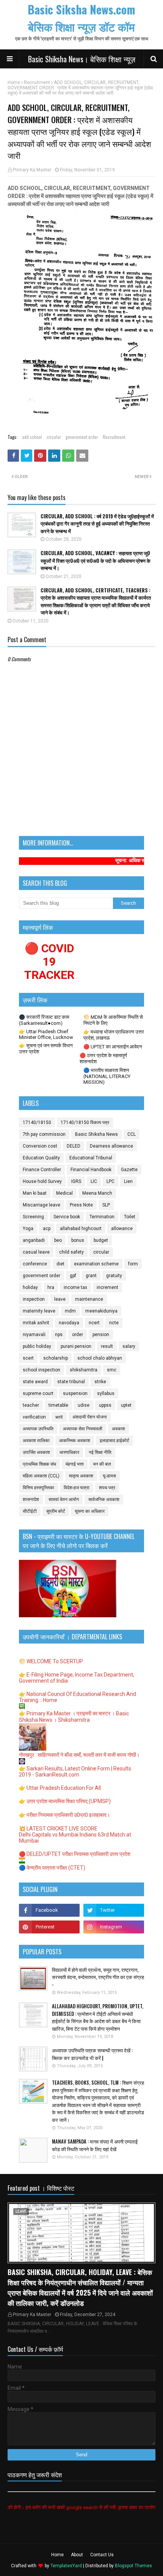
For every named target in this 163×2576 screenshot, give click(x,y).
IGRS (76, 1181)
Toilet (130, 1217)
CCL (132, 1134)
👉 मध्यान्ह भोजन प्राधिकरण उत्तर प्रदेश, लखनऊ (114, 1035)
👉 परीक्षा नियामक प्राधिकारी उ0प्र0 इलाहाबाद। (64, 1815)
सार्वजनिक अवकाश (104, 1499)
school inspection (42, 1370)
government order (82, 437)
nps (59, 1335)
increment (107, 1287)
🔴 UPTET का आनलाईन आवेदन (113, 1047)
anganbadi (34, 1240)
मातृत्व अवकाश (81, 1476)
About (77, 2555)
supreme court (38, 1393)
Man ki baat (35, 1193)
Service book (67, 1217)
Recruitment (37, 82)
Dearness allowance (111, 1146)
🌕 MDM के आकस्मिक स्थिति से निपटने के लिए (113, 1020)
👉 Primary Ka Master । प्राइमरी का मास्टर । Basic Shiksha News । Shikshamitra (74, 1717)
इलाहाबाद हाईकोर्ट (114, 1441)
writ (59, 1417)
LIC (94, 1181)
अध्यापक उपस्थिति (38, 1429)
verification (34, 1417)
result (107, 1346)
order (78, 1335)
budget (101, 1240)
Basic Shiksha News (96, 1134)
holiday (30, 1287)
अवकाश (118, 1429)
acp (47, 1229)
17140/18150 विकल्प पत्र (85, 1123)
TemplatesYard (66, 2566)
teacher (31, 1405)
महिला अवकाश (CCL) (41, 1476)
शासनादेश (31, 1499)
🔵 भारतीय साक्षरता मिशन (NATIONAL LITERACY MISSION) (107, 1076)
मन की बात (102, 1464)
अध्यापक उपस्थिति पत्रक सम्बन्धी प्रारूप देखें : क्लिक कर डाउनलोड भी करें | (92, 2054)
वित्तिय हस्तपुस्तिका (38, 1488)
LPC (110, 1181)
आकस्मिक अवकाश (75, 1441)
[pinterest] (49, 1927)
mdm (70, 1311)
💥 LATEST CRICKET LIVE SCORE (58, 1829)
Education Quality (41, 1158)
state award (35, 1382)
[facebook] (49, 1910)
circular (54, 437)
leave (60, 1299)
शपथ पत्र (107, 1488)
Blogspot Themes (133, 2566)
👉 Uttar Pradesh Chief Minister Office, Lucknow (46, 1034)
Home (14, 82)
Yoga (28, 1229)
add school (32, 437)
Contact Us (102, 2555)
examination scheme (96, 1264)
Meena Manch (97, 1193)
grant (91, 1276)
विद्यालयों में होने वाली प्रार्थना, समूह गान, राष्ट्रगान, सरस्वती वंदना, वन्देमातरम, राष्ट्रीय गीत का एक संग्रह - (98, 1977)
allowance (122, 1229)
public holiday (37, 1346)
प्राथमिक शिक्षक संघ (39, 1464)
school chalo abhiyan (100, 1358)
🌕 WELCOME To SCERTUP (51, 1661)
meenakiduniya (101, 1311)
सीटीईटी (30, 1511)
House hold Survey (42, 1181)
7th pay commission (44, 1134)
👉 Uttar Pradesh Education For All (60, 1788)
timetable (58, 1405)
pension (101, 1335)
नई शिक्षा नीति (100, 1452)
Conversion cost (40, 1146)
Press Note (81, 1205)
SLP (106, 1205)
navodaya (69, 1323)
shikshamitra (84, 1370)
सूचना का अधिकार (90, 1511)
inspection (34, 1299)
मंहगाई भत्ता (75, 1464)
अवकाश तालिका (36, 1441)
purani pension (76, 1346)
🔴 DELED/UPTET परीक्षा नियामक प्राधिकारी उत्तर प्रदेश (75, 1854)
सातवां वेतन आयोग (64, 1499)
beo (58, 1240)
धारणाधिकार (69, 1452)
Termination (102, 1217)
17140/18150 (37, 1123)
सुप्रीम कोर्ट (56, 1511)
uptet (126, 1405)
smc (112, 1370)
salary (129, 1346)
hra (51, 1287)
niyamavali (34, 1335)
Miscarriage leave (42, 1205)
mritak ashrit (36, 1323)
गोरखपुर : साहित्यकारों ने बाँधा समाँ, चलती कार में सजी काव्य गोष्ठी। (79, 1755)
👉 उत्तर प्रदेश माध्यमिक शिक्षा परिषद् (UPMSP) (65, 1801)
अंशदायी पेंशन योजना (90, 1417)
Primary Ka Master (32, 170)
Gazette (129, 1170)
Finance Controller (42, 1170)
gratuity (114, 1276)
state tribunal (71, 1382)
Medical (64, 1193)
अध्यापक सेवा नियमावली (83, 1429)
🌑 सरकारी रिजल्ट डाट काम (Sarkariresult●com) (44, 1020)
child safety (71, 1252)
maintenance (89, 1299)
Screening (33, 1217)
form (133, 1264)
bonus (78, 1240)
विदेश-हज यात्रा (77, 1488)
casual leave (36, 1252)
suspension (75, 1393)
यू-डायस (109, 1476)
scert (28, 1358)
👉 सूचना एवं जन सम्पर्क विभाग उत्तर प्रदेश (46, 1049)
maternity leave (39, 1311)
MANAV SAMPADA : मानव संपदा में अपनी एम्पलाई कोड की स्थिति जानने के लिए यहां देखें (95, 2145)
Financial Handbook (91, 1170)
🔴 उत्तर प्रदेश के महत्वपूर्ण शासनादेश (103, 1058)
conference (35, 1264)
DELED (74, 1146)
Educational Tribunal (91, 1158)
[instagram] (114, 1927)
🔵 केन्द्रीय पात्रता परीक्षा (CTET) (52, 1868)
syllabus (106, 1393)
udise (84, 1405)
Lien (128, 1181)
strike (100, 1382)
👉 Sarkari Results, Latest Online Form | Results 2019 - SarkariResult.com (75, 1772)
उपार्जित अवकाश (36, 1452)
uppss (105, 1405)
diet (60, 1264)
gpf (73, 1276)
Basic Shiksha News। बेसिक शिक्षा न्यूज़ (82, 59)
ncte (114, 1323)
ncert (94, 1323)
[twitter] (114, 1910)
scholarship (56, 1358)
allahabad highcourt (81, 1229)
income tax (75, 1287)
